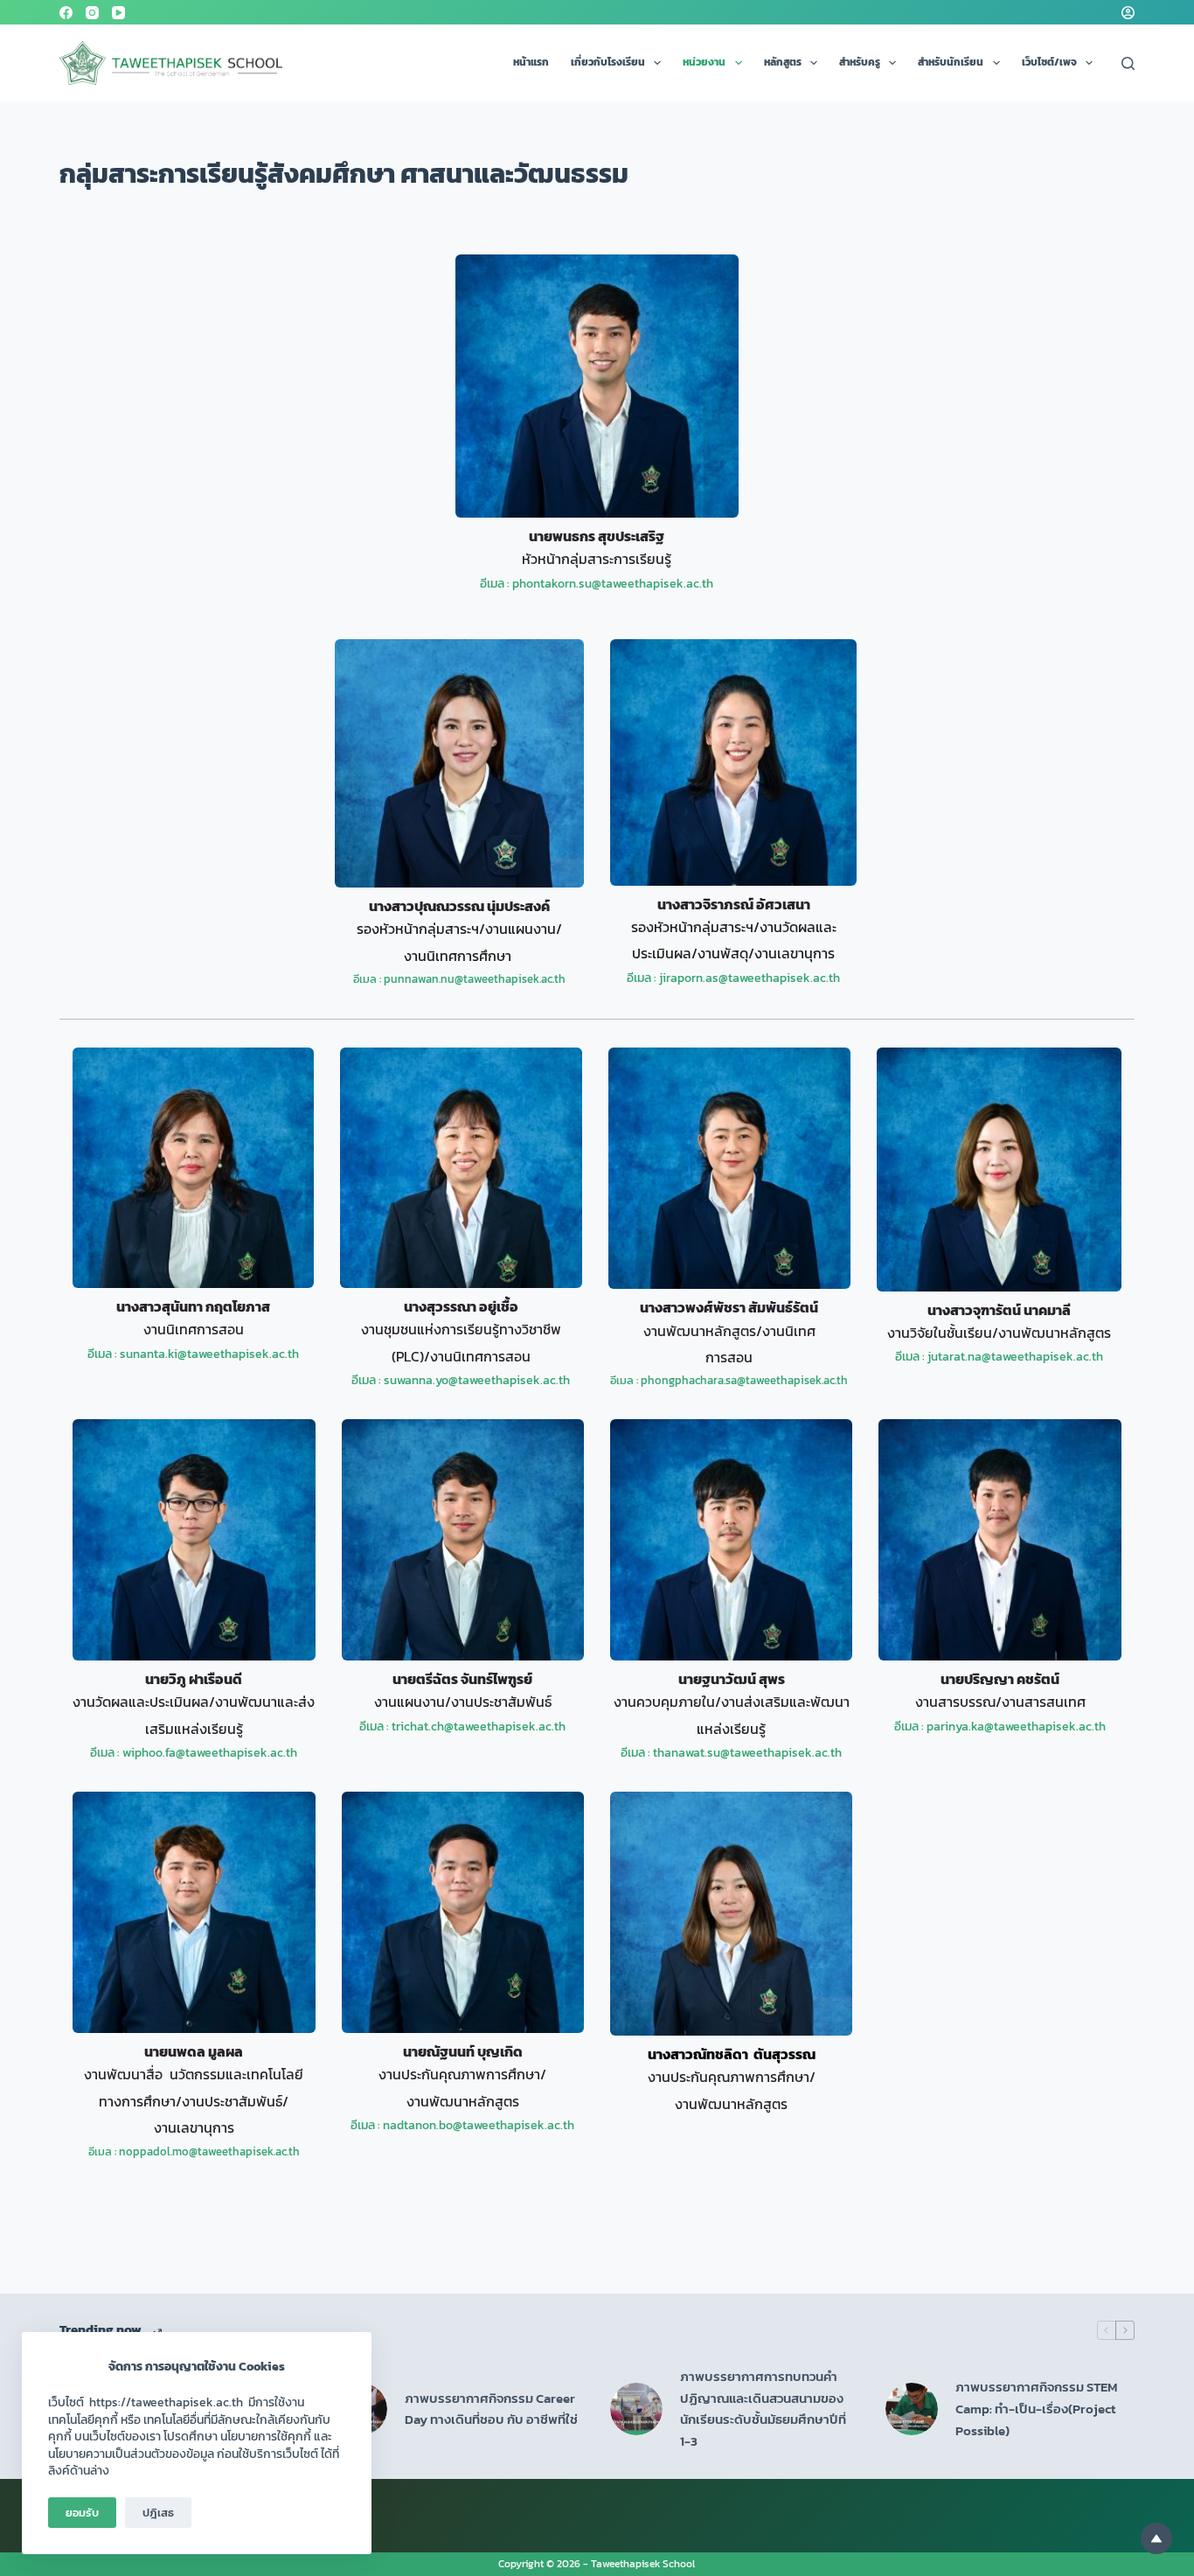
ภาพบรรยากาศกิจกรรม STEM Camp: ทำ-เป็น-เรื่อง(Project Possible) (1036, 2409)
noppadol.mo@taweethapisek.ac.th (209, 2151)
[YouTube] (118, 13)
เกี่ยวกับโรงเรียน (608, 62)
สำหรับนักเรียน (951, 62)
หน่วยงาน (704, 62)
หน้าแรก (531, 62)
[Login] (1128, 13)
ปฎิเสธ (158, 2513)
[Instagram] (92, 13)
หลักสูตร (783, 62)
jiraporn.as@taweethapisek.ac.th (750, 978)
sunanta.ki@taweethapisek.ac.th (209, 1354)
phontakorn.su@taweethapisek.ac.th (613, 584)
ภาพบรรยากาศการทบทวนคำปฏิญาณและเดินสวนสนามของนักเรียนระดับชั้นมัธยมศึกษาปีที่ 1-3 (763, 2409)
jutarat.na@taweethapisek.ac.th (1015, 1357)
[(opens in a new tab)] (636, 2409)
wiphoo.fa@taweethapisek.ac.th (210, 1753)
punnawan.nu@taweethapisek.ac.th (475, 979)
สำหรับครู (860, 62)
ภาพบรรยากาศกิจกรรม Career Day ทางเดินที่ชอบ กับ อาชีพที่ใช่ (491, 2409)
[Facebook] (66, 13)
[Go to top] (1156, 2538)
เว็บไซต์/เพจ (1049, 62)
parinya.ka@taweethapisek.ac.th (1016, 1727)
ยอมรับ (82, 2513)
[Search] (1128, 63)
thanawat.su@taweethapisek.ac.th (747, 1753)
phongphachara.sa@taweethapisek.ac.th (744, 1380)
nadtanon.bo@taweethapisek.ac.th (479, 2125)
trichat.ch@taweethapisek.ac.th (479, 1727)
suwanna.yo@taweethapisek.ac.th (477, 1380)
